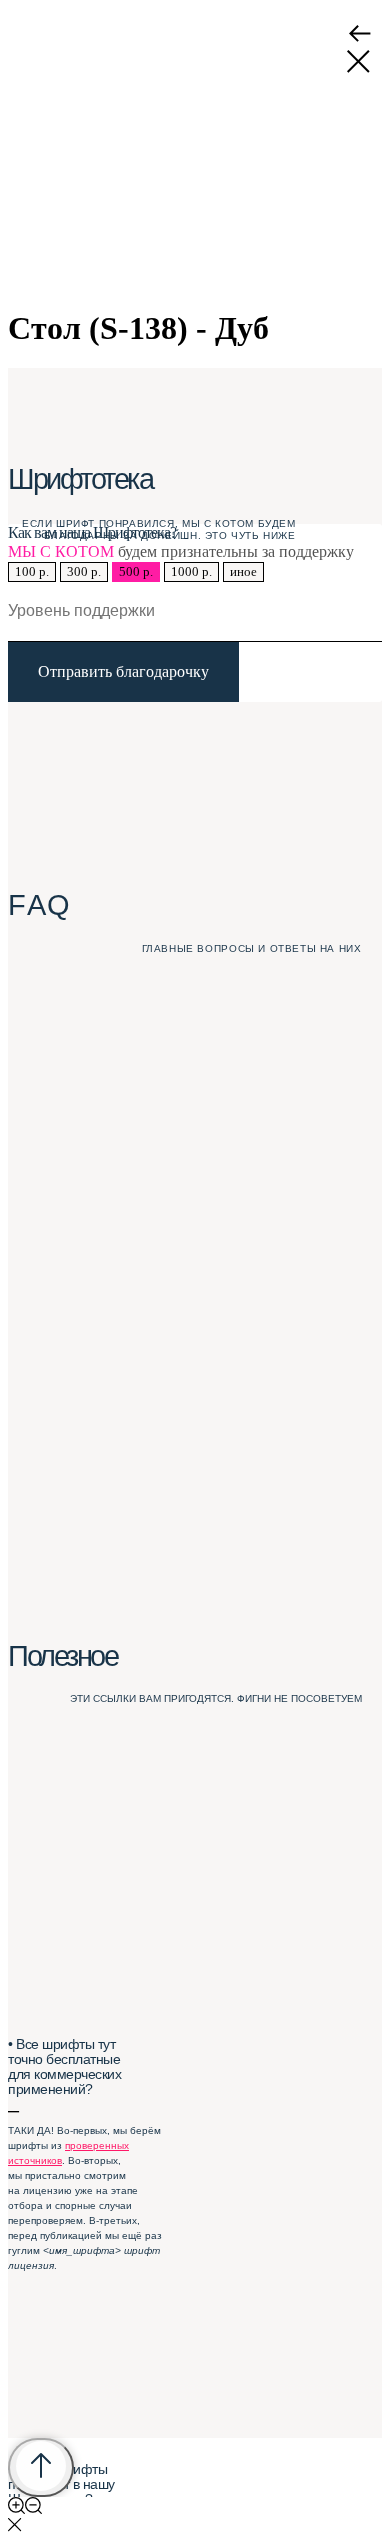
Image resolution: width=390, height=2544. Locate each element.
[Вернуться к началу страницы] (41, 2467)
